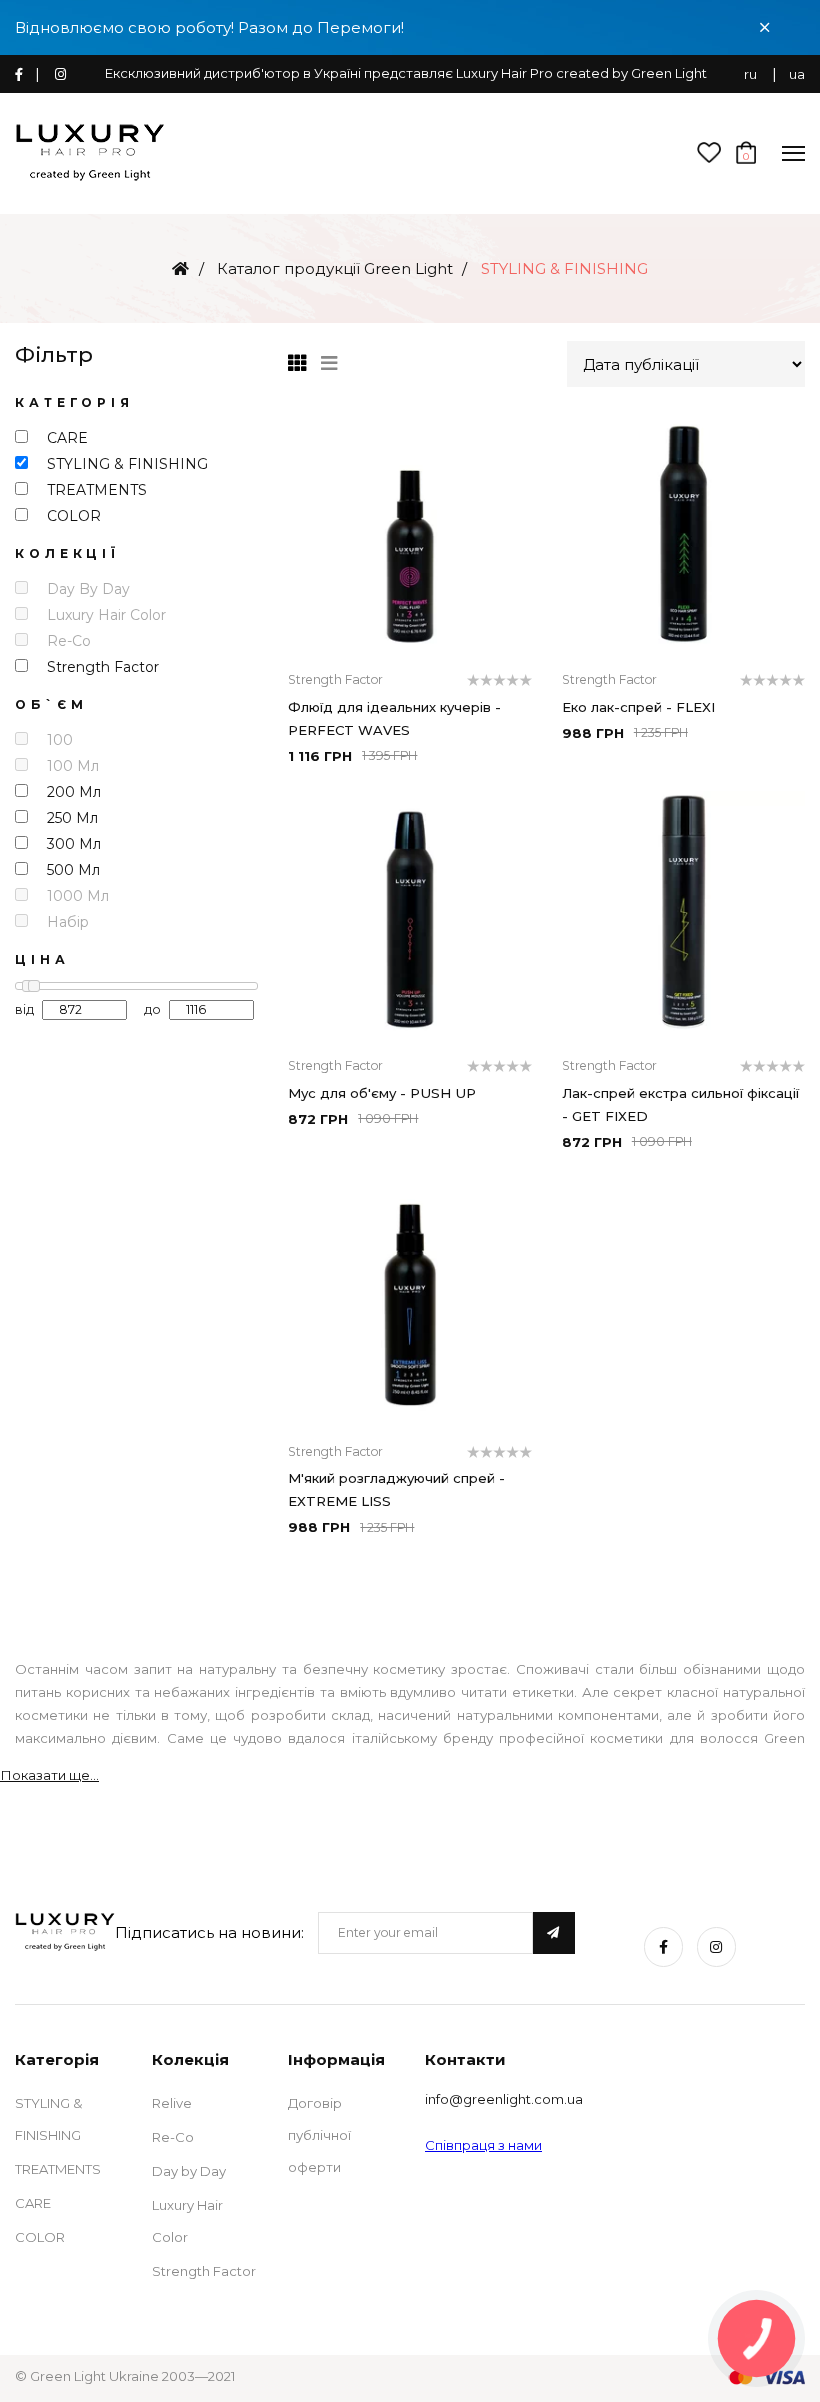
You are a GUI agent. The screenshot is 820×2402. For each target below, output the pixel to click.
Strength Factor (204, 2271)
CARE (33, 2203)
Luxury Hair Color (187, 2221)
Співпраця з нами (483, 2145)
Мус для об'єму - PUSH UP (382, 1093)
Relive (172, 2103)
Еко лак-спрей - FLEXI (638, 707)
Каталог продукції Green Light (335, 268)
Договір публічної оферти (319, 2135)
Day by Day (189, 2171)
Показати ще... (49, 1775)
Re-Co (173, 2137)
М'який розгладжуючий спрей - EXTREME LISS (396, 1489)
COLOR (40, 2237)
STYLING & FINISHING (48, 2119)
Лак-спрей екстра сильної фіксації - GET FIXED (680, 1104)
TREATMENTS (58, 2169)
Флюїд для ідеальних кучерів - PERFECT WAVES (394, 718)
